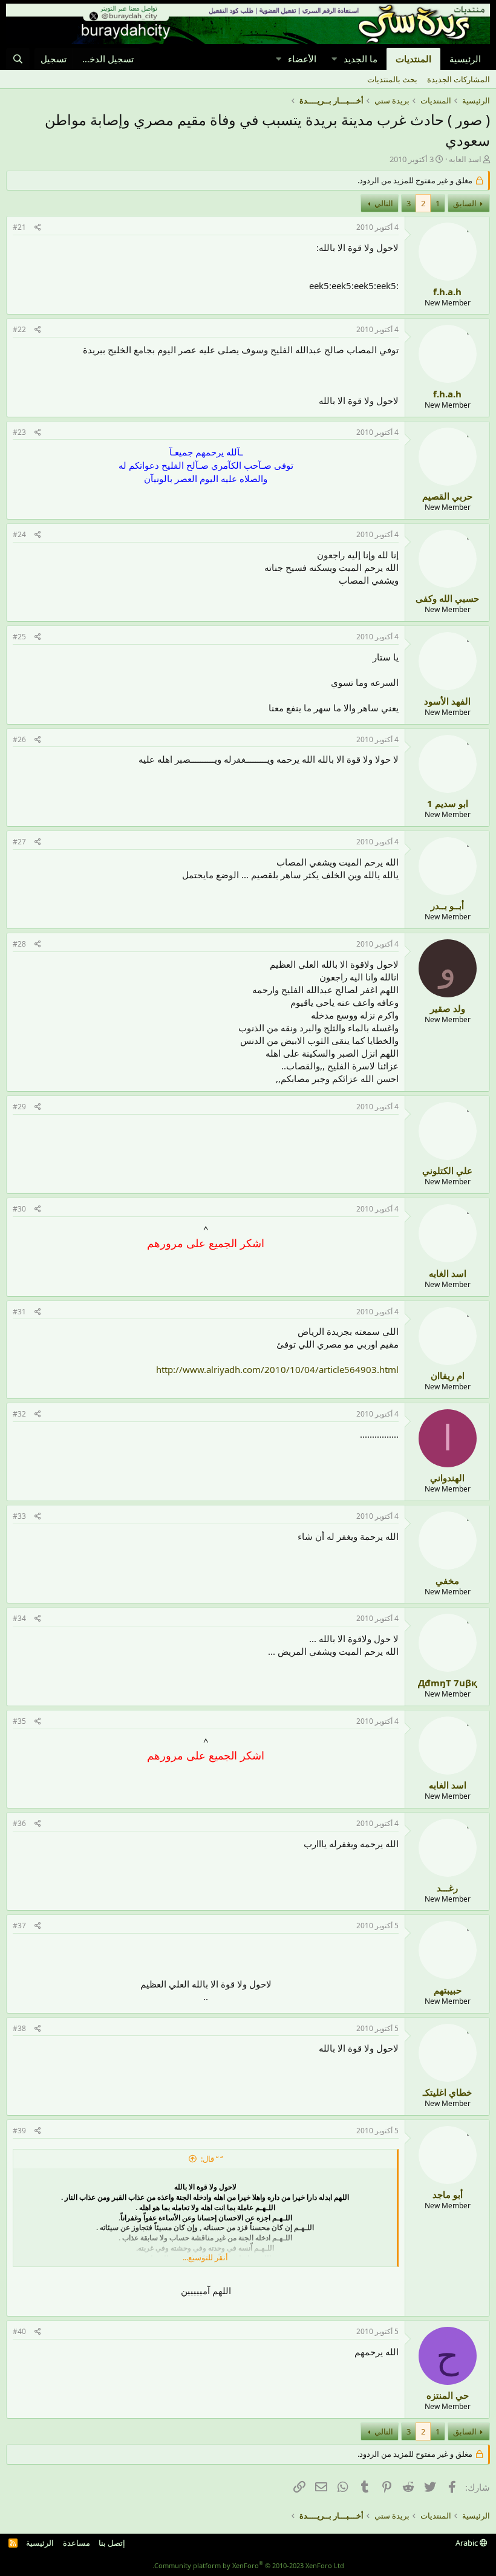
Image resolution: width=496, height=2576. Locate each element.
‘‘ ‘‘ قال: (212, 2159)
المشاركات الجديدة (458, 79)
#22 (19, 329)
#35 (19, 1721)
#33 (19, 1516)
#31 (19, 1312)
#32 (19, 1414)
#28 (19, 944)
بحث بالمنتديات (392, 79)
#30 (19, 1209)
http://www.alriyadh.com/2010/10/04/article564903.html (277, 1369)
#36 (19, 1823)
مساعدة (77, 2543)
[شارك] (38, 228)
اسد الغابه (465, 159)
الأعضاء (302, 59)
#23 (19, 432)
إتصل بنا (112, 2543)
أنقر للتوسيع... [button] (205, 2257)
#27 (19, 842)
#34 (19, 1618)
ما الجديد (361, 59)
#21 (19, 227)
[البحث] (18, 59)
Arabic (468, 2543)
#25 (19, 637)
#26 (19, 739)
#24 (19, 534)
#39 (19, 2131)
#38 (19, 2028)
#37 (19, 1925)
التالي (384, 203)
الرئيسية (465, 59)
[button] (334, 59)
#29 (19, 1107)
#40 (19, 2331)
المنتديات (413, 59)
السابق (465, 203)
